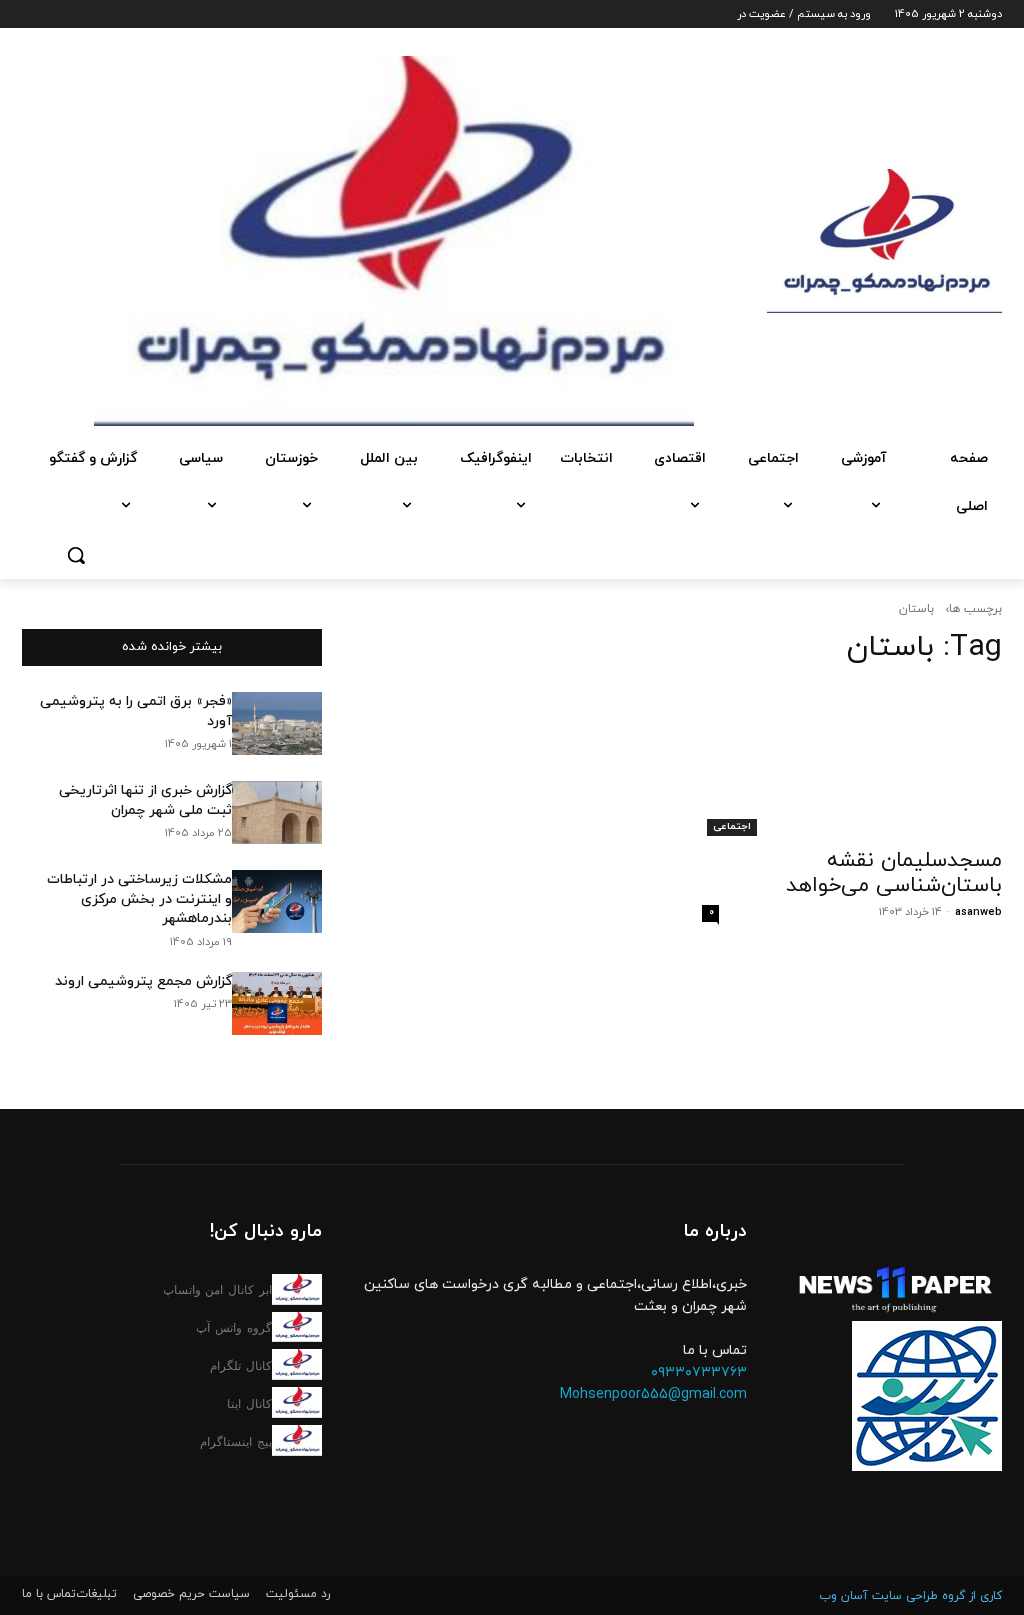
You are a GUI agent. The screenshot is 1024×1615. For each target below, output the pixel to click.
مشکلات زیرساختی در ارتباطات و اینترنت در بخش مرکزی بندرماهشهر (139, 899)
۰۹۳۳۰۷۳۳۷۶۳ (699, 1372)
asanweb (978, 912)
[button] (76, 555)
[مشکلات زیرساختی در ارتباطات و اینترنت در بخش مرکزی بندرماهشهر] (277, 901)
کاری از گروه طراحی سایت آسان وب (910, 1596)
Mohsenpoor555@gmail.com (653, 1394)
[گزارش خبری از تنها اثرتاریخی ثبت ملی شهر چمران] (277, 812)
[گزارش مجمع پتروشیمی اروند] (277, 1003)
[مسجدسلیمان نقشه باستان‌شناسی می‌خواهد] (852, 761)
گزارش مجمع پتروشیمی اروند (143, 981)
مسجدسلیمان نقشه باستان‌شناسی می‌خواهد (894, 873)
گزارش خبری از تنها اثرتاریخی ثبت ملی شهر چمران (145, 800)
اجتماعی (732, 826)
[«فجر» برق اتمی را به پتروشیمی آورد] (277, 723)
